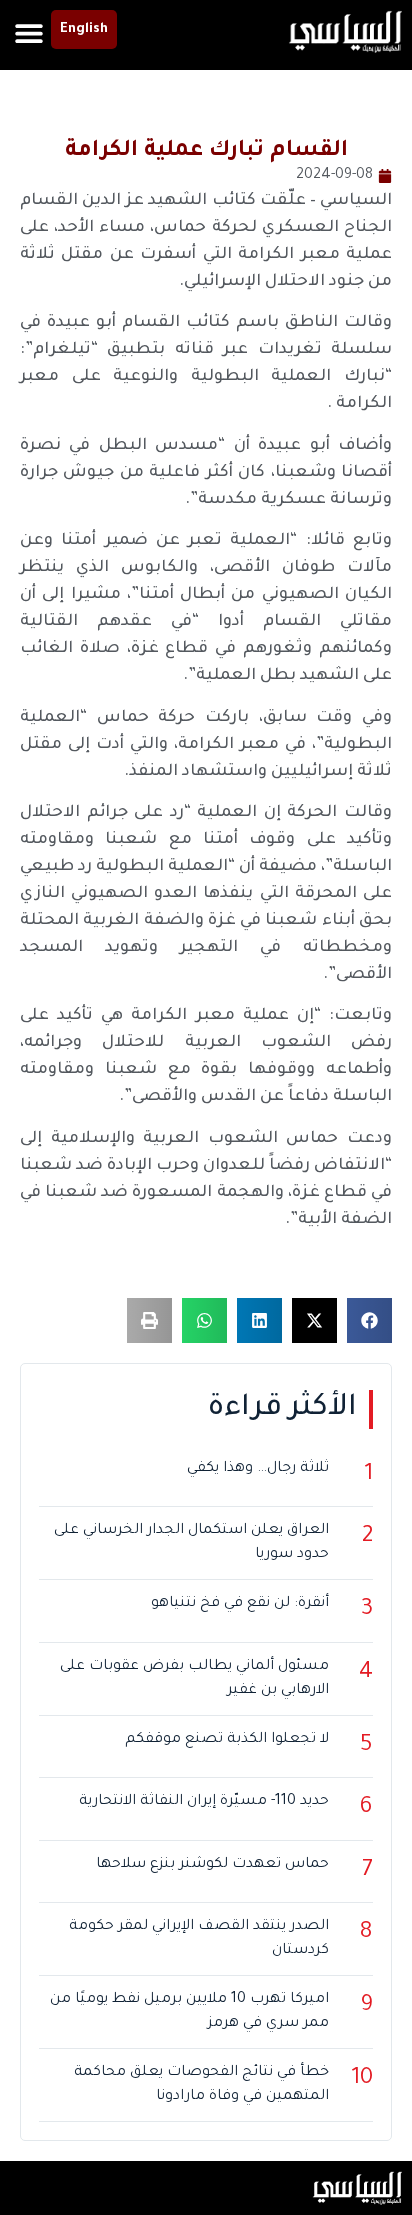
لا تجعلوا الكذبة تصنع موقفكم (227, 1740)
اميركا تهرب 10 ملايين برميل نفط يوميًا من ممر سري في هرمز (189, 2012)
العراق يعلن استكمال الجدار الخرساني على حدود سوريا (191, 1543)
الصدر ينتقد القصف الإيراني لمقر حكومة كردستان (199, 1939)
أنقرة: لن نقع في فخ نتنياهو (240, 1604)
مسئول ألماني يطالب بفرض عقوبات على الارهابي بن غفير (194, 1679)
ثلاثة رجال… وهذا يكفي (258, 1469)
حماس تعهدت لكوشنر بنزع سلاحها (212, 1865)
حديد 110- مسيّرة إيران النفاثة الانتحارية (204, 1802)
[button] (28, 32)
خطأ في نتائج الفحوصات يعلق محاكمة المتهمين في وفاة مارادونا (201, 2085)
